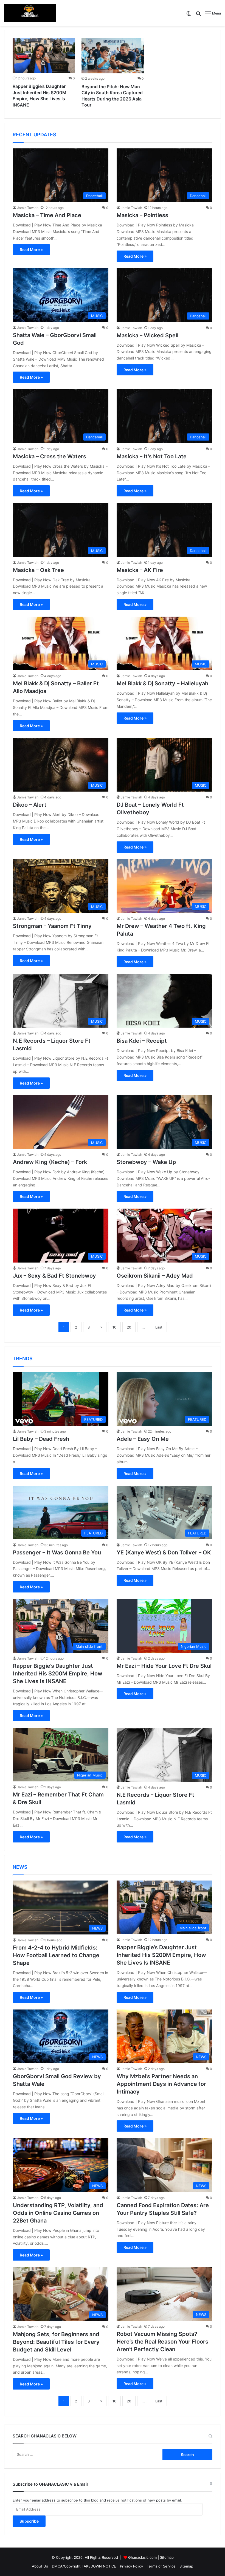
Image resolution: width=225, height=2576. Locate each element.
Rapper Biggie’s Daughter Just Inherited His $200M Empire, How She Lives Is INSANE (58, 1674)
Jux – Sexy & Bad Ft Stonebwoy (54, 1276)
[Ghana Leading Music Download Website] (30, 13)
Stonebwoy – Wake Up (146, 1162)
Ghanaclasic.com (142, 2557)
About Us (40, 2566)
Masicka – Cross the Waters (50, 456)
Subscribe (29, 2521)
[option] (44, 74)
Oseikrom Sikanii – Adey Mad (155, 1276)
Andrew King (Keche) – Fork (50, 1162)
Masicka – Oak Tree (38, 570)
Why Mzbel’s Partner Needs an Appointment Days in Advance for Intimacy (161, 2084)
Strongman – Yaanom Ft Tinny (52, 926)
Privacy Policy (131, 2566)
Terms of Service (161, 2566)
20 (129, 1327)
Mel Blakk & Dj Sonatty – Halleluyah (162, 683)
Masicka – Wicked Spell (147, 335)
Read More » (31, 250)
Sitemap (167, 2557)
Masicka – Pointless (142, 215)
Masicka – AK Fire (140, 570)
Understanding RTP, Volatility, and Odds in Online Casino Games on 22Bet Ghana (58, 2213)
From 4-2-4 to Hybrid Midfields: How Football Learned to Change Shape (56, 1955)
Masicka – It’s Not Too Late (152, 456)
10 (114, 1327)
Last (159, 1327)
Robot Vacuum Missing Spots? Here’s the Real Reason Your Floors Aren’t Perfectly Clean (162, 2342)
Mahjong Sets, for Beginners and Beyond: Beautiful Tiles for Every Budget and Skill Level (56, 2342)
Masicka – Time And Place (47, 215)
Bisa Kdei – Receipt (142, 1041)
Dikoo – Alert (30, 805)
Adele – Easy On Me (143, 1439)
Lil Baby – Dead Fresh (41, 1439)
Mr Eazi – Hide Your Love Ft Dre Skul (164, 1666)
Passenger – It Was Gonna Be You (57, 1553)
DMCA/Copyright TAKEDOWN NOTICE (84, 2566)
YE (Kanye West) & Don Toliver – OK (164, 1553)
